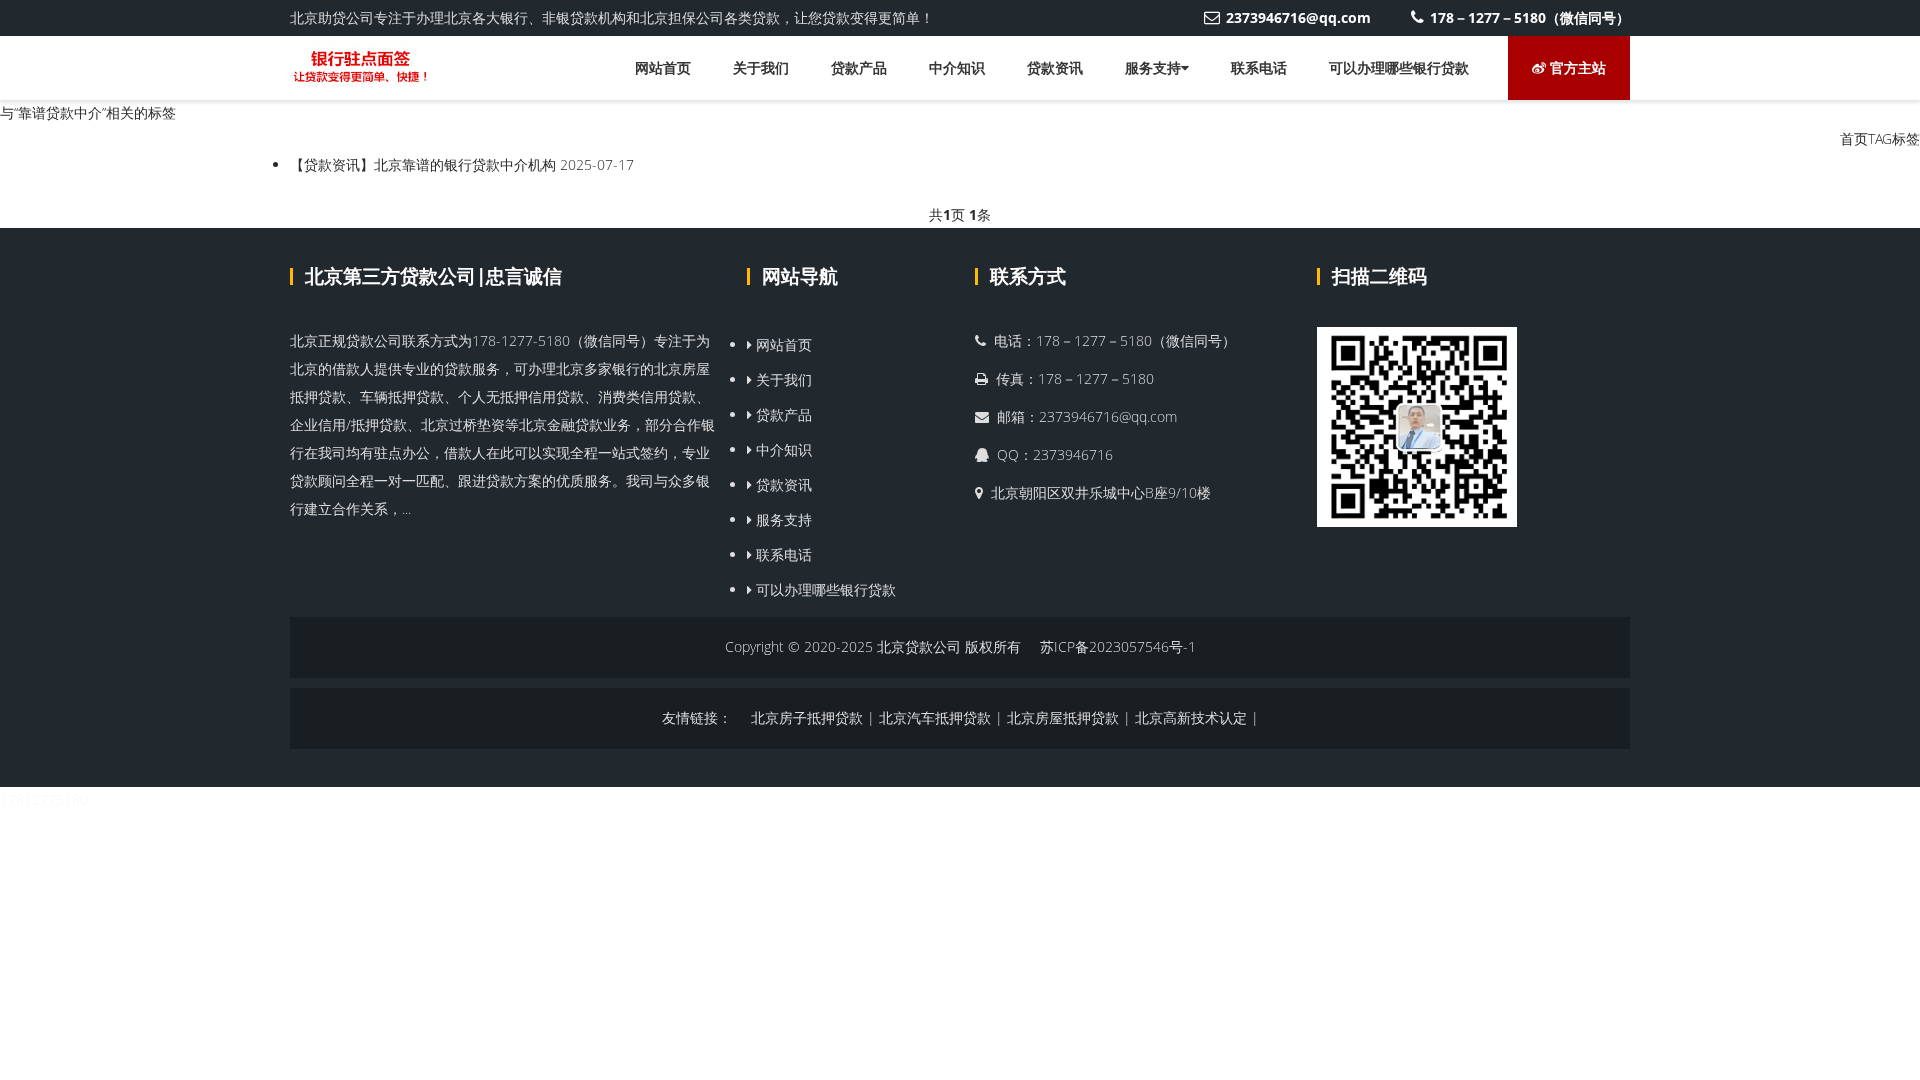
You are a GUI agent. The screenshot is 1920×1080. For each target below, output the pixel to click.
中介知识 (957, 67)
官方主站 (1576, 67)
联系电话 (1259, 67)
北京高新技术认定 (1191, 717)
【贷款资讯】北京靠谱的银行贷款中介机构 (423, 164)
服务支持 (1153, 67)
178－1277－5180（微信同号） (1530, 17)
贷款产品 (859, 67)
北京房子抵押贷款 (807, 717)
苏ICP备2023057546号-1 (1118, 646)
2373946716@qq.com (1298, 17)
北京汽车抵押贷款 (935, 717)
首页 (1854, 138)
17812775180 (44, 799)
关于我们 (761, 67)
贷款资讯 (1055, 67)
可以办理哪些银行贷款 (1399, 67)
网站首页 (663, 67)
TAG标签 (1894, 138)
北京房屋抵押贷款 (1063, 717)
